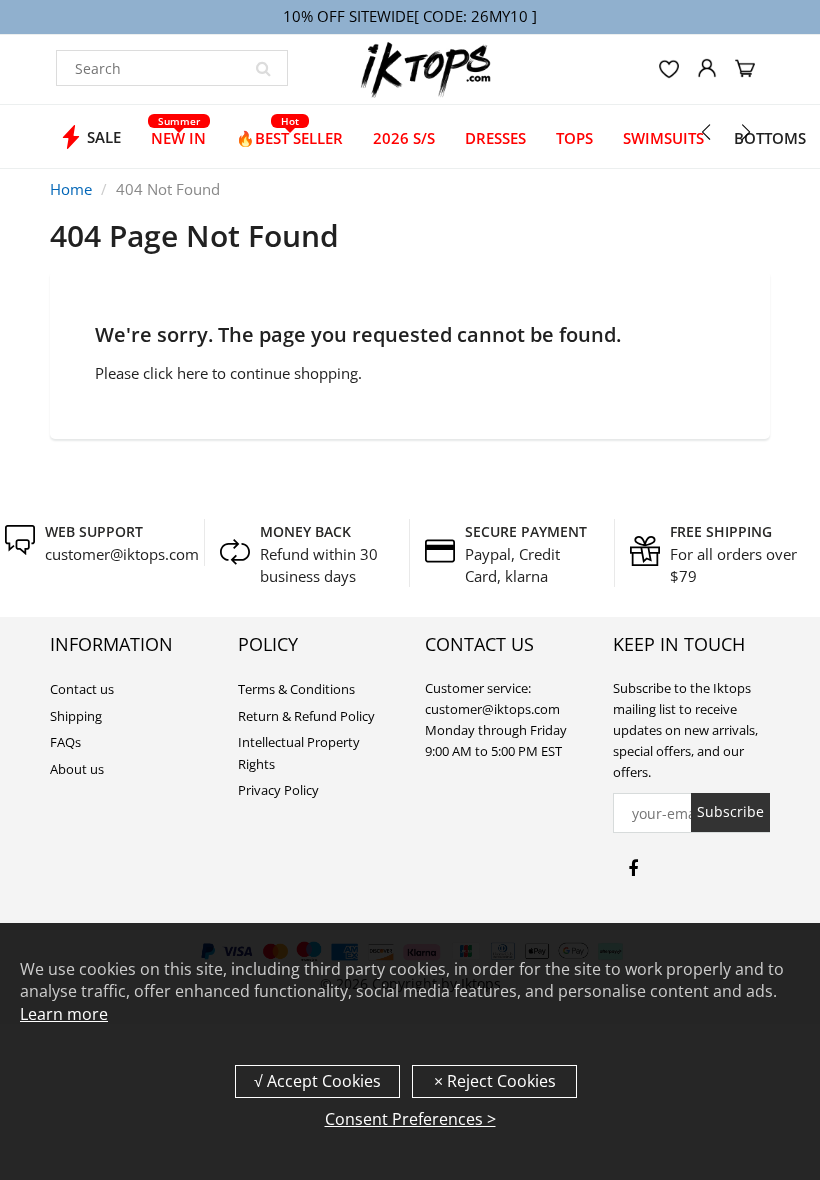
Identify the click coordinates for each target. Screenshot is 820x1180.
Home (71, 189)
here (192, 373)
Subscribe (730, 811)
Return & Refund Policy (306, 716)
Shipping (76, 716)
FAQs (65, 742)
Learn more (64, 1014)
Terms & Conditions (296, 689)
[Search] (263, 68)
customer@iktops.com (122, 554)
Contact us (82, 689)
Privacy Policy (278, 790)
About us (77, 769)
